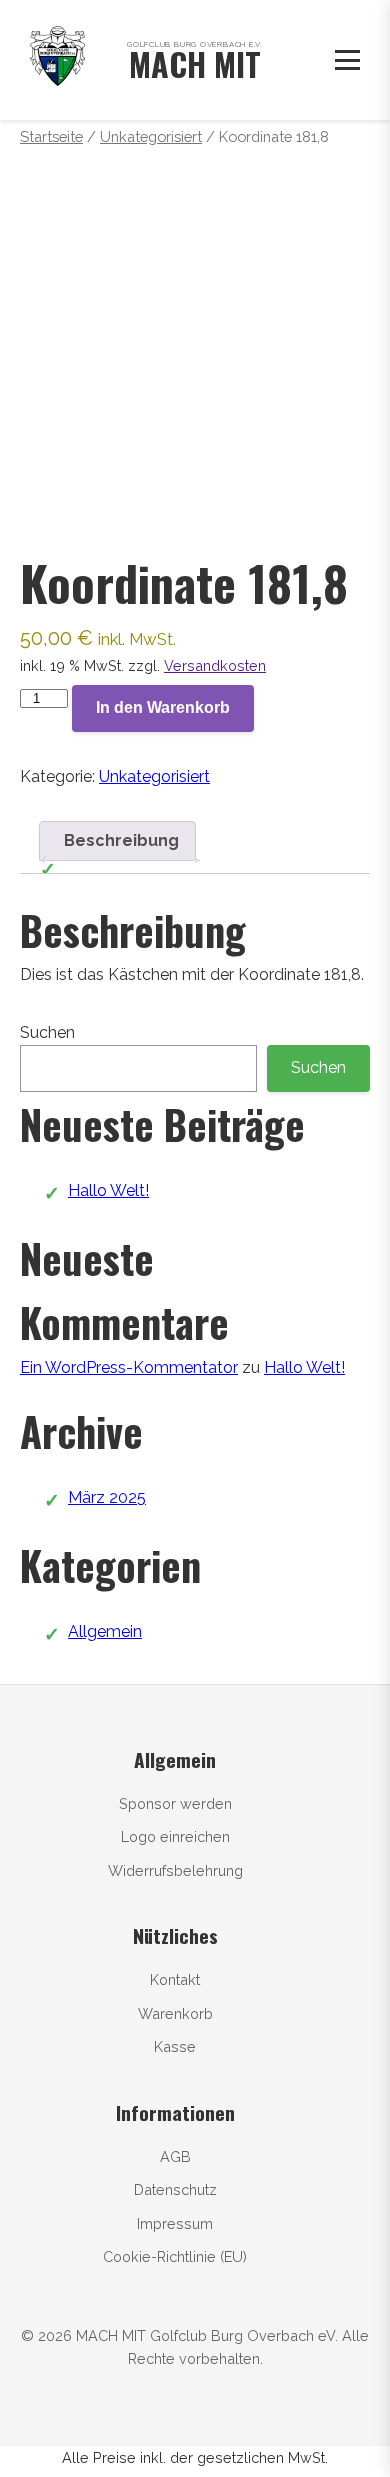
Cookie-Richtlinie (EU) (175, 2256)
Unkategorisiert (151, 136)
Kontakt (175, 1979)
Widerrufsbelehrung (175, 1870)
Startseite (51, 136)
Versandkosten (215, 665)
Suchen (47, 1032)
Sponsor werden (175, 1803)
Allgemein (105, 1631)
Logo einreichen (175, 1836)
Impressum (175, 2223)
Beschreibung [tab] (121, 840)
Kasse (175, 2046)
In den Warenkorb (163, 707)
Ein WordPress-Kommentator (129, 1367)
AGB (175, 2156)
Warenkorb (175, 2013)
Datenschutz (175, 2189)
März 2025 (107, 1497)
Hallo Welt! (108, 1190)
